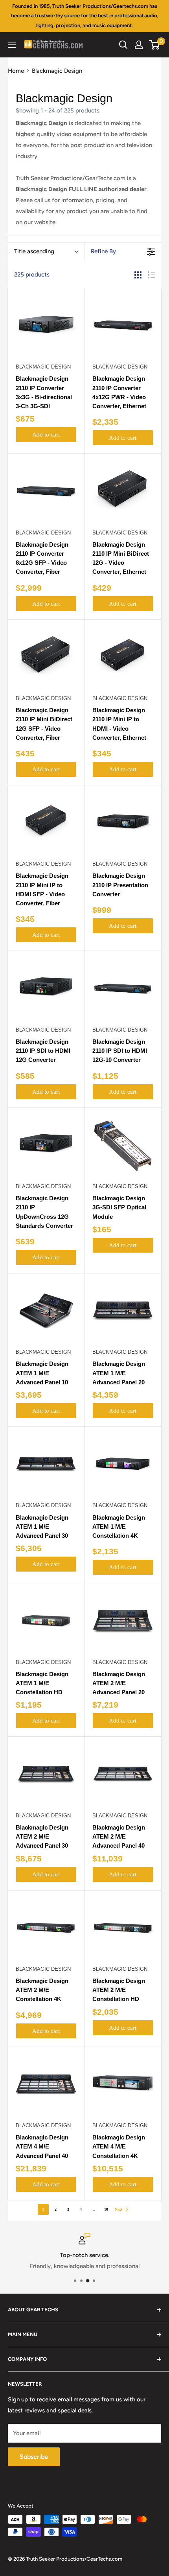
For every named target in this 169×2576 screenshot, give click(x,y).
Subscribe (34, 2457)
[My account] (139, 45)
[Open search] (123, 45)
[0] (155, 45)
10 (106, 2209)
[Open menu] (12, 45)
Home (16, 71)
